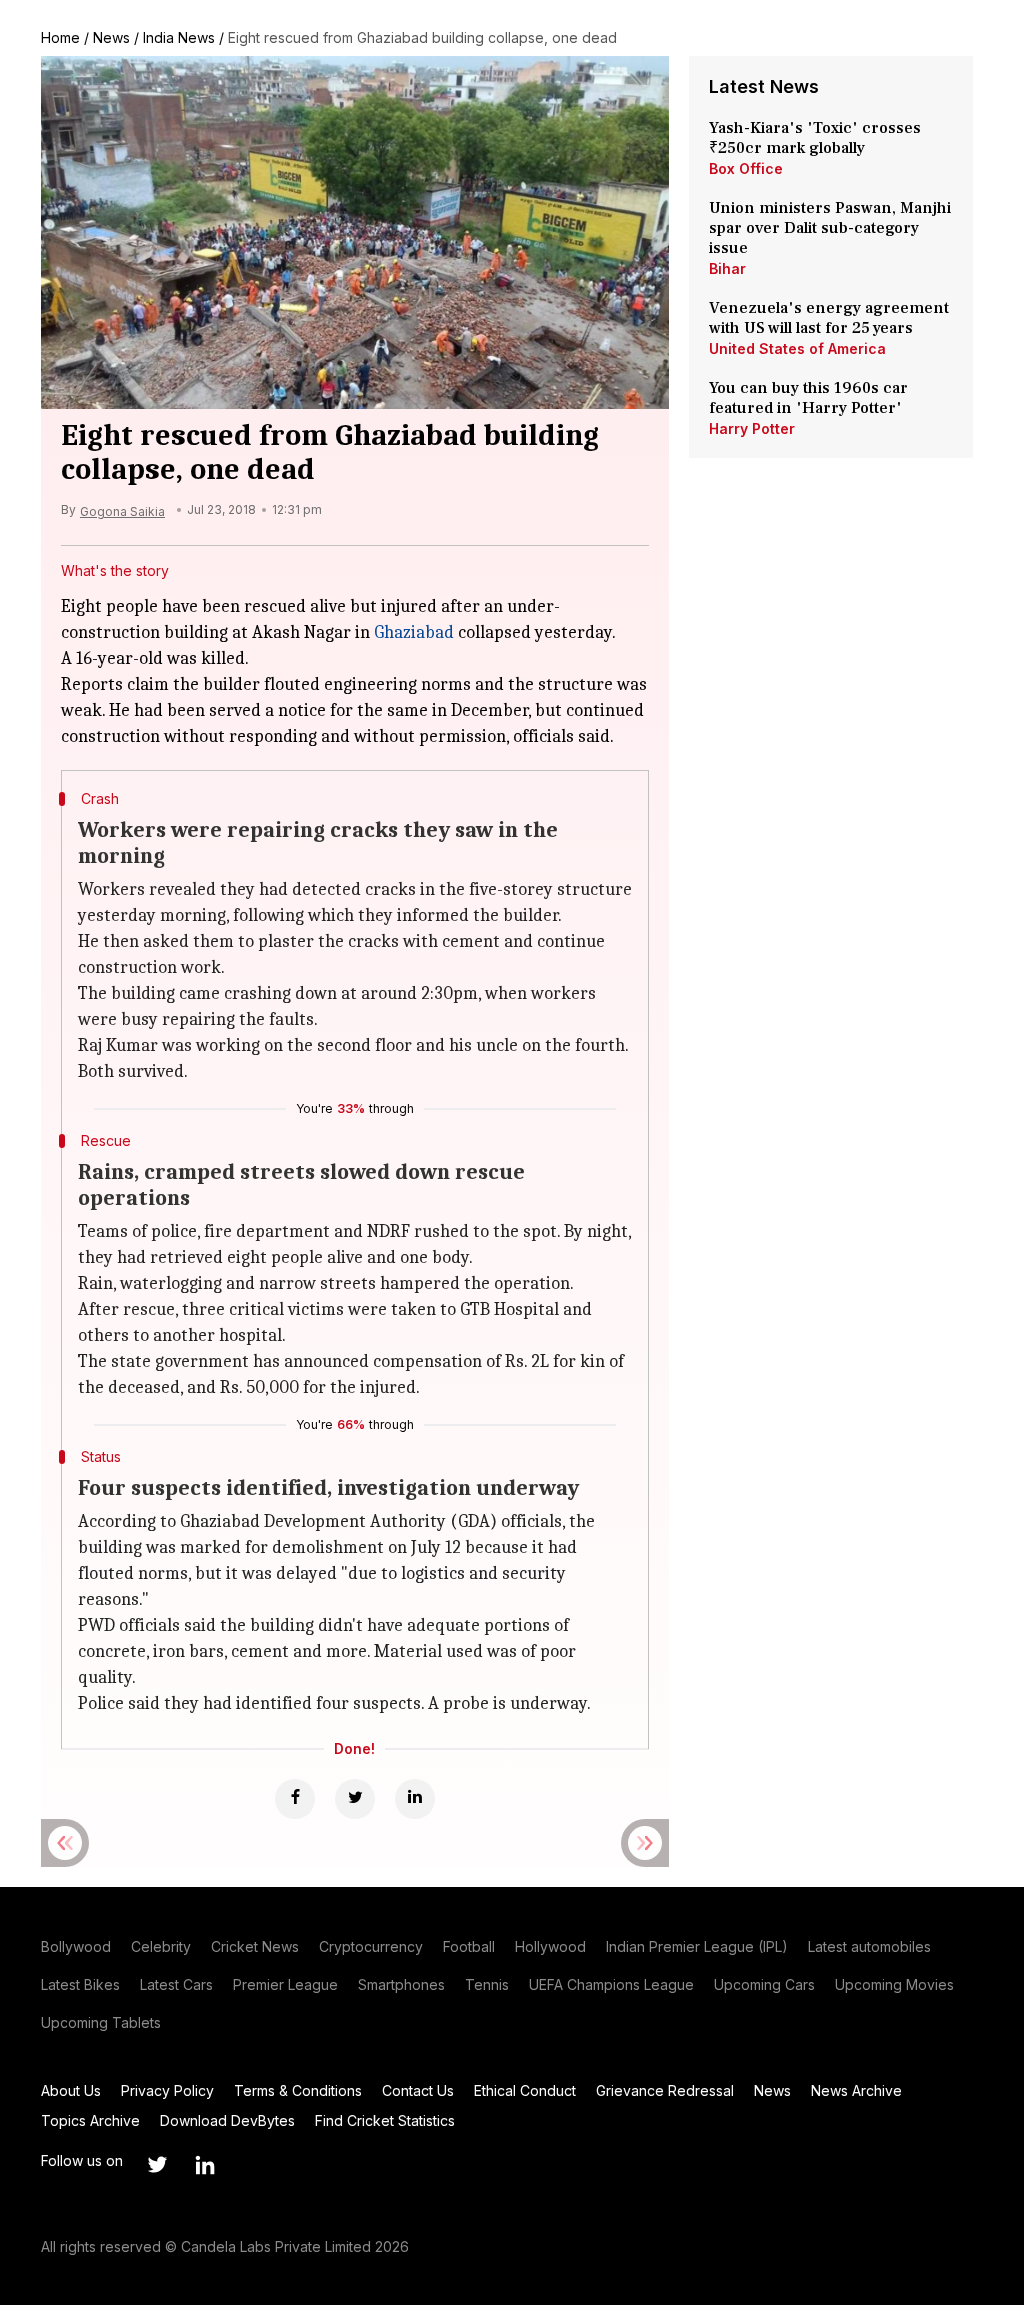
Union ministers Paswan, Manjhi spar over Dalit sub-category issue (830, 228)
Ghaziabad (414, 632)
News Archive (856, 2090)
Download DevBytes (227, 2120)
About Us (71, 2090)
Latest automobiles (869, 1946)
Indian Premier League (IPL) (697, 1946)
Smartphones (401, 1984)
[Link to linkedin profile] (205, 2165)
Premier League (285, 1984)
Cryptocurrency (371, 1946)
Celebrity (161, 1946)
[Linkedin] (415, 1799)
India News (179, 37)
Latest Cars (176, 1984)
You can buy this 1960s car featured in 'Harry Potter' (808, 398)
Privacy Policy (167, 2090)
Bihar (727, 268)
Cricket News (255, 1946)
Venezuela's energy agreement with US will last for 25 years (829, 318)
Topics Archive (90, 2120)
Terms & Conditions (298, 2090)
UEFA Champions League (611, 1984)
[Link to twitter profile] (157, 2165)
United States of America (797, 348)
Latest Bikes (80, 1984)
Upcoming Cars (764, 1984)
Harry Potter (752, 428)
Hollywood (550, 1946)
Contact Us (418, 2090)
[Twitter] (355, 1799)
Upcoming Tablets (101, 2022)
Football (469, 1946)
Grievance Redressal (665, 2090)
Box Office (746, 168)
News (111, 37)
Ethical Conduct (525, 2090)
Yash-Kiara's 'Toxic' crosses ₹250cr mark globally (815, 138)
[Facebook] (295, 1799)
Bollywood (76, 1946)
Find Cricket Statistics (385, 2120)
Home (60, 37)
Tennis (487, 1984)
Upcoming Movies (894, 1984)
